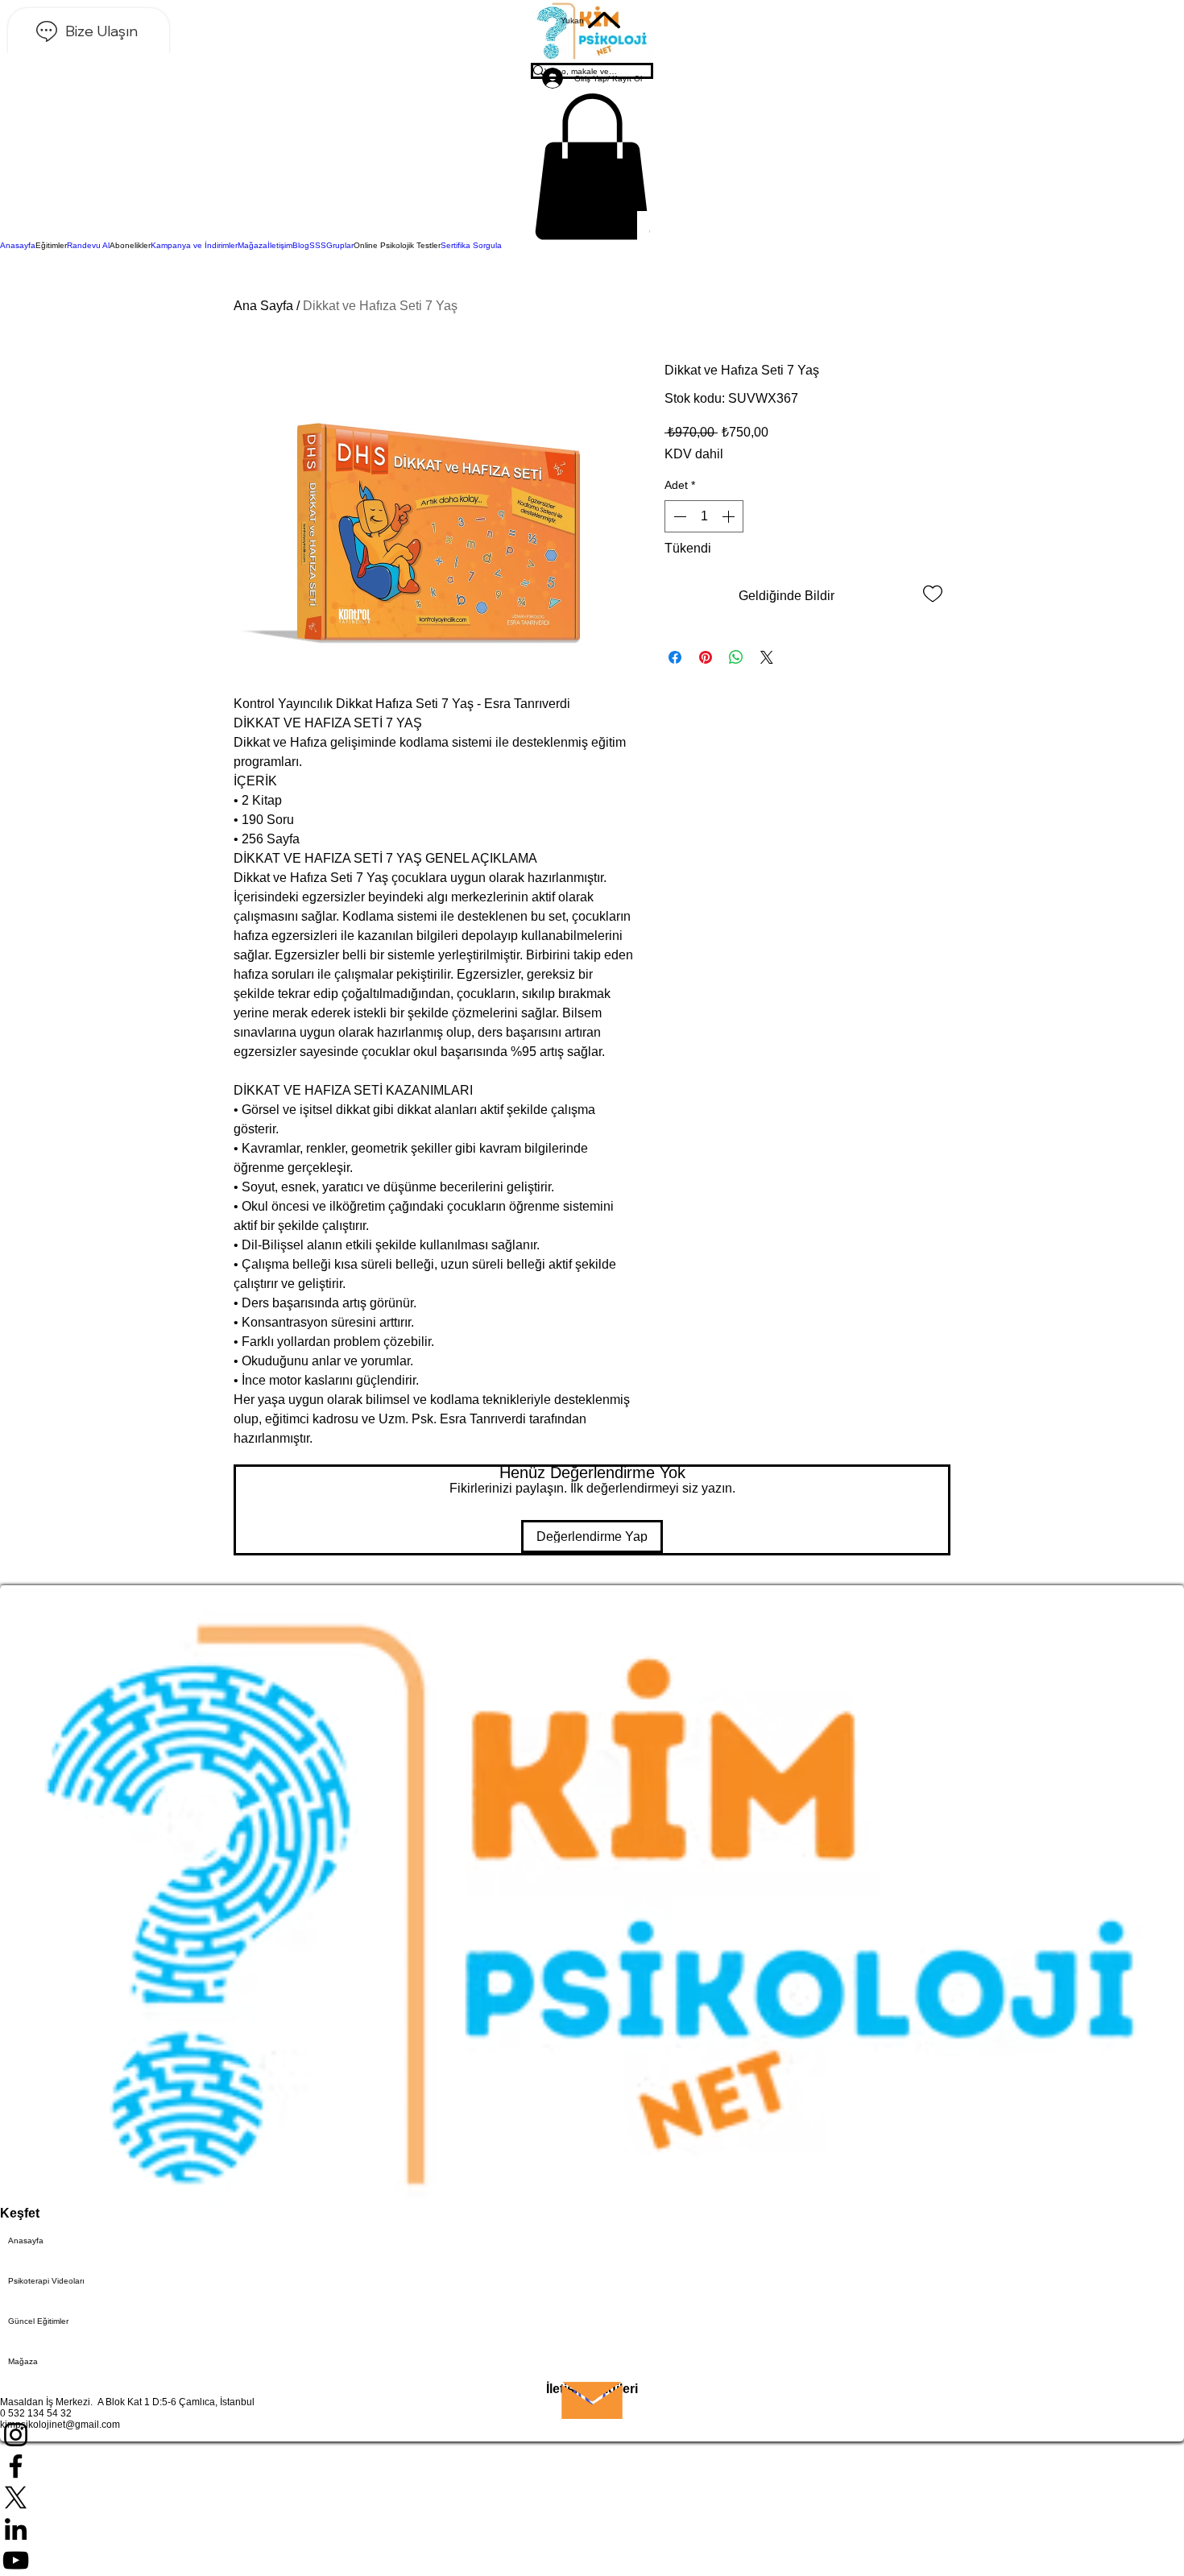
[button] (592, 167)
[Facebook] (592, 2466)
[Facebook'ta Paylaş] (675, 657)
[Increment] (730, 516)
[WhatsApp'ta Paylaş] (736, 657)
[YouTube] (592, 2560)
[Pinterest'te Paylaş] (706, 657)
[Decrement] (678, 516)
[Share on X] (767, 657)
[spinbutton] (704, 516)
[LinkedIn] (592, 2529)
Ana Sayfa (263, 306)
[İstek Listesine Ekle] (933, 593)
